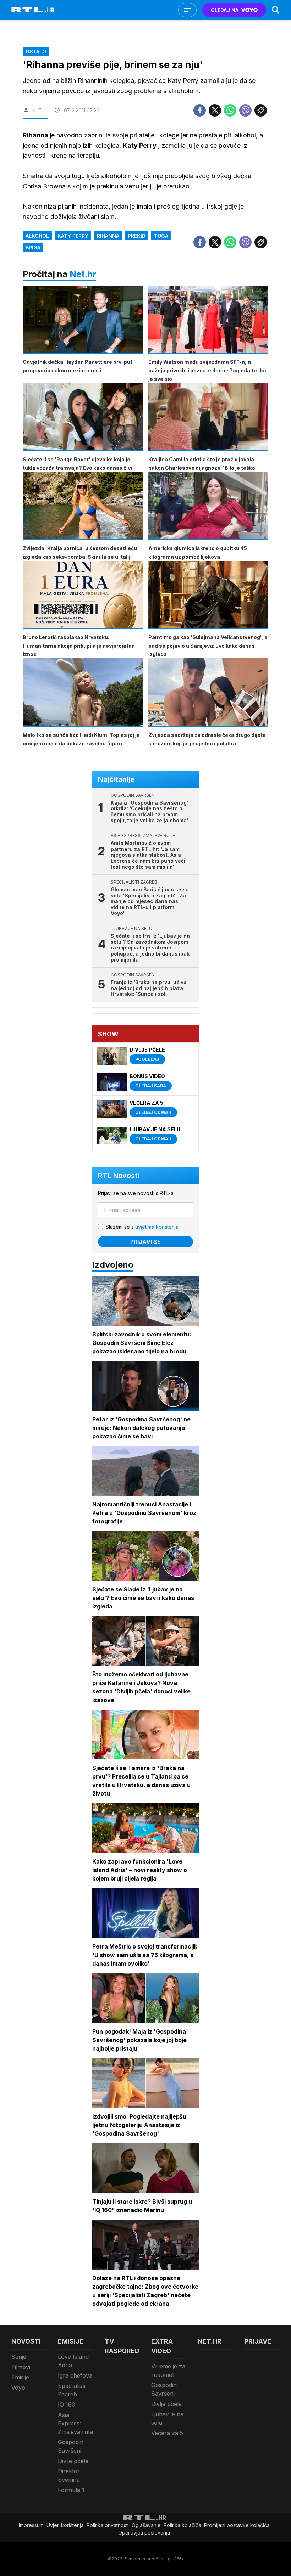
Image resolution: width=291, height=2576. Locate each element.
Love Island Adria (73, 2361)
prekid (137, 236)
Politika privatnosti (108, 2525)
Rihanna (108, 236)
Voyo (18, 2388)
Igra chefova (75, 2375)
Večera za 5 (167, 2433)
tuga (161, 236)
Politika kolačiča (182, 2525)
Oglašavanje (146, 2525)
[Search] (276, 10)
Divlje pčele (73, 2461)
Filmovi (21, 2367)
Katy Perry (73, 236)
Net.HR (210, 2341)
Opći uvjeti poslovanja (144, 2533)
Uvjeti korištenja (65, 2525)
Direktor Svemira (69, 2475)
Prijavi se (145, 1242)
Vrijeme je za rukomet (168, 2371)
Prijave (258, 2341)
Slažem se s (143, 1227)
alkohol (37, 236)
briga (33, 247)
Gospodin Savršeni (71, 2446)
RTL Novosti (119, 1176)
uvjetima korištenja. (157, 1227)
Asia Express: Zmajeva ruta (75, 2423)
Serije (19, 2357)
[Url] (261, 110)
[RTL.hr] (33, 10)
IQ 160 (67, 2405)
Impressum (31, 2525)
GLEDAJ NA (225, 10)
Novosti (26, 2341)
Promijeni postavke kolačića (237, 2525)
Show (108, 1034)
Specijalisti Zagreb (72, 2390)
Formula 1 (71, 2490)
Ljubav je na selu (167, 2418)
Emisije (20, 2377)
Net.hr (83, 274)
